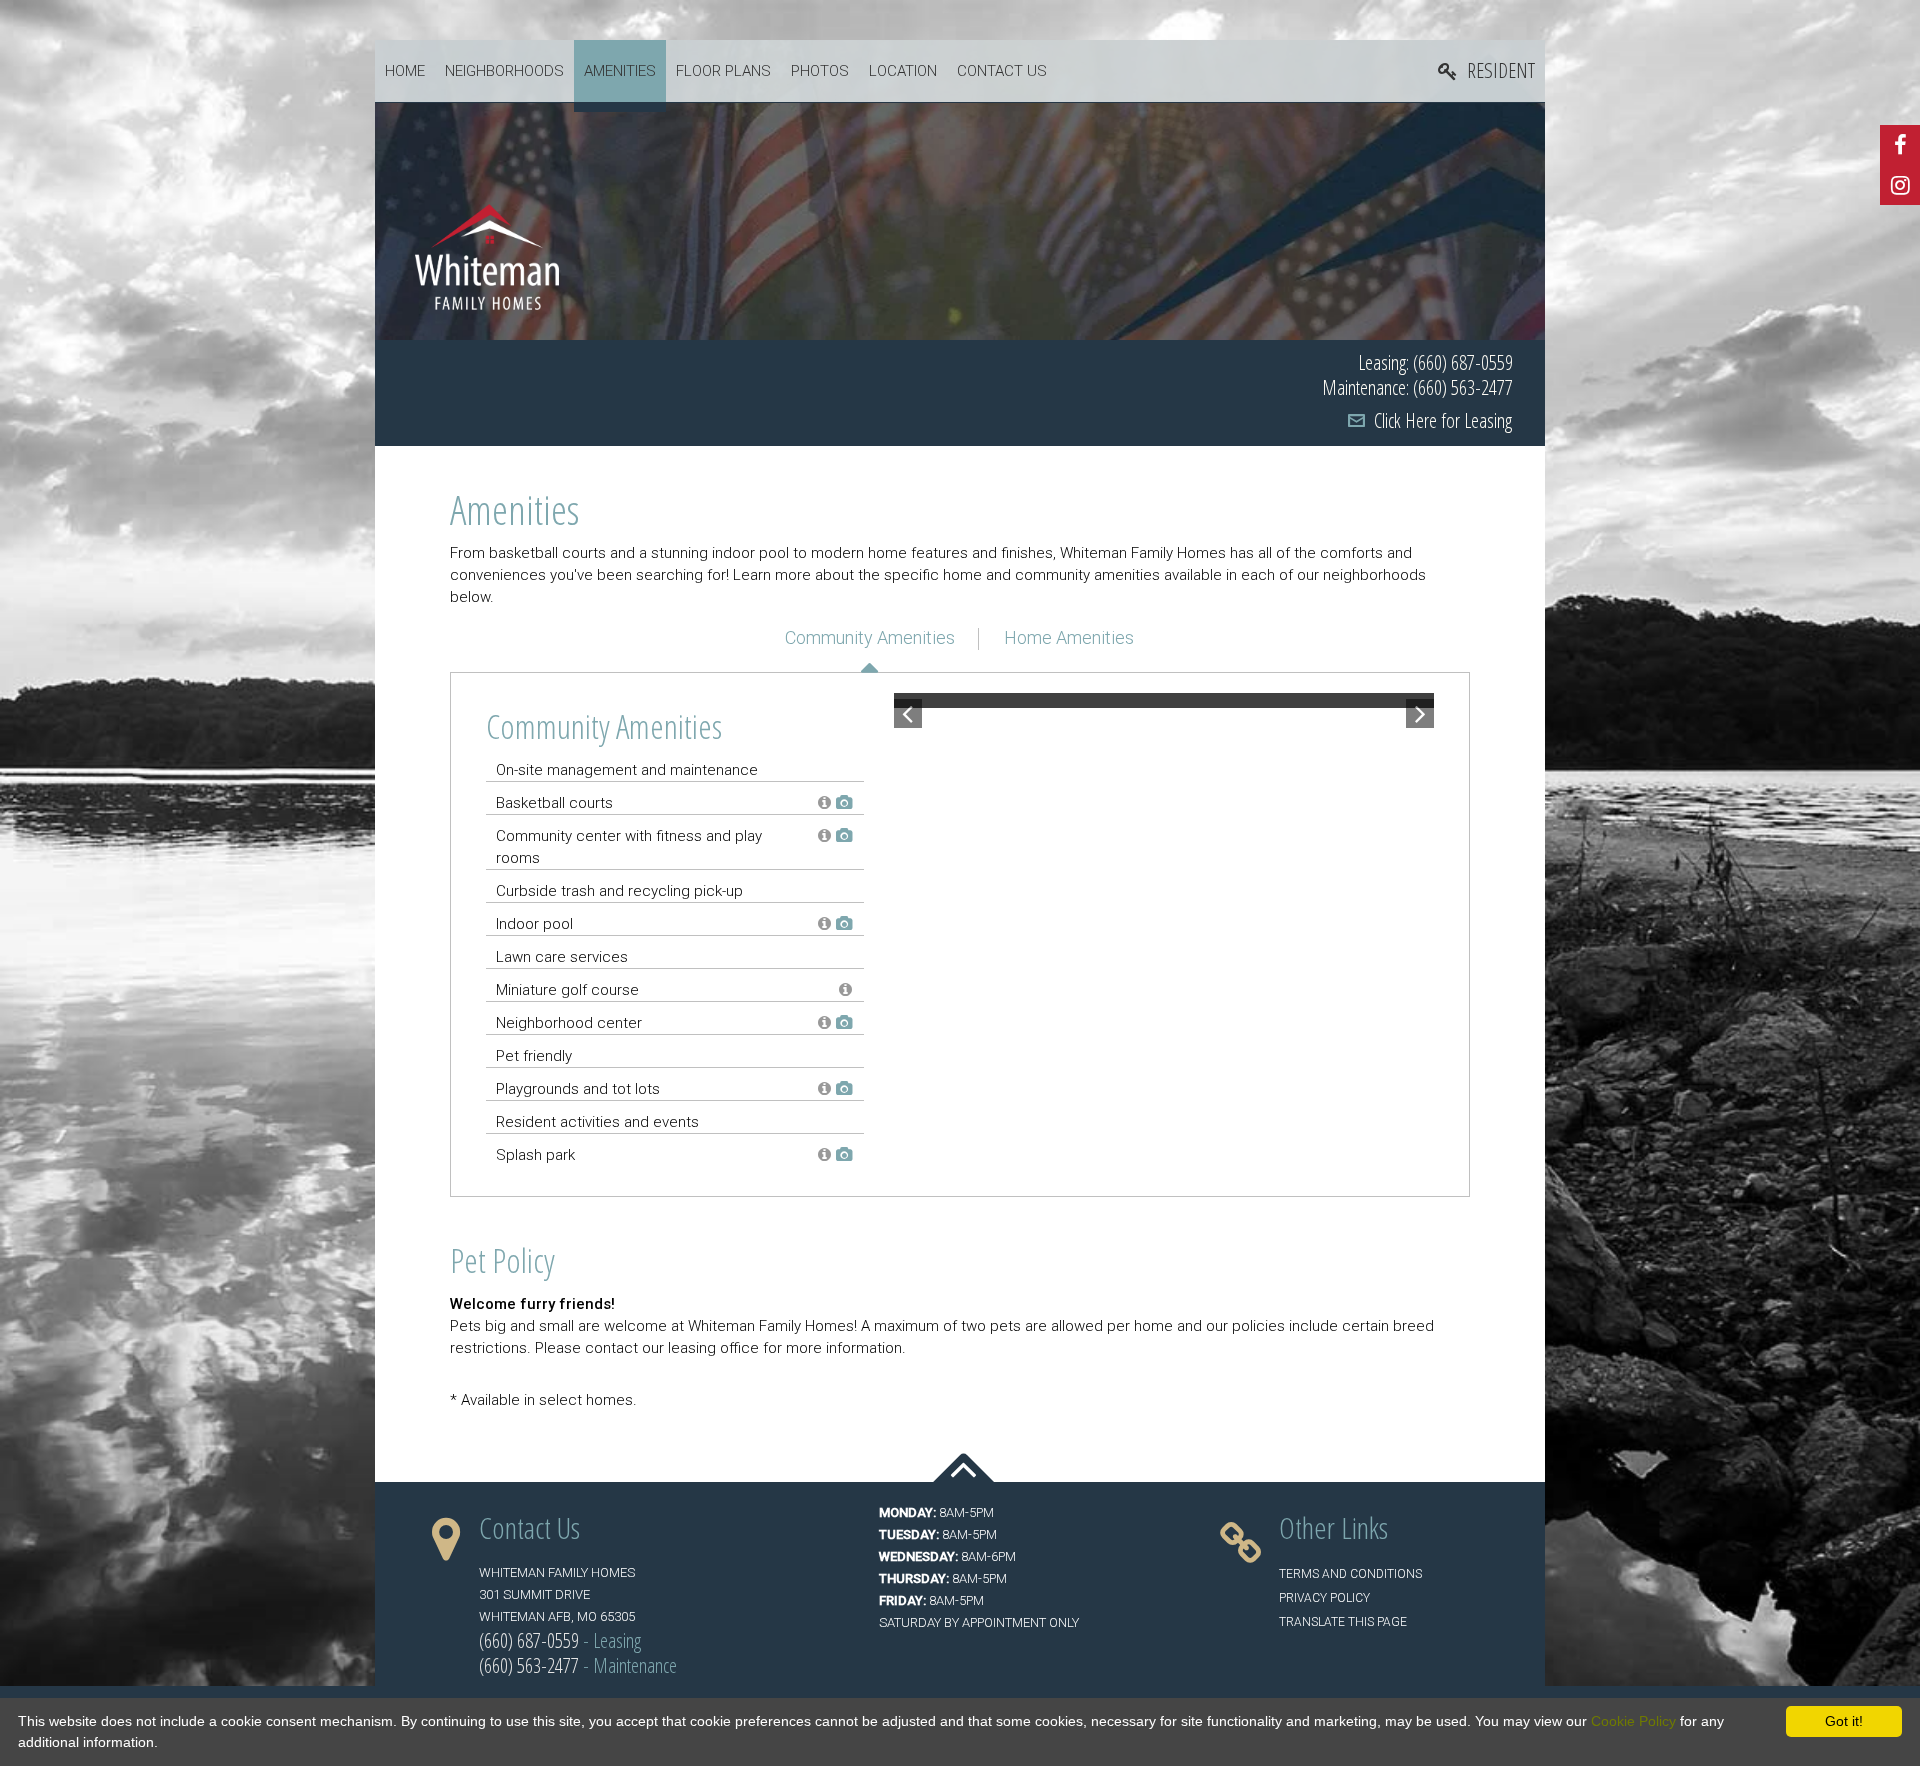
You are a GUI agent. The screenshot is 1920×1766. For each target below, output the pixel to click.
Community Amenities (870, 637)
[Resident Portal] (1486, 71)
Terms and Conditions (1350, 1574)
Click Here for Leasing (1443, 420)
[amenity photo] (841, 803)
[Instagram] (1900, 185)
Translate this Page (1343, 1622)
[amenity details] (822, 803)
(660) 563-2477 (529, 1665)
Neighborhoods (504, 71)
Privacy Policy (1324, 1598)
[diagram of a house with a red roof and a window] (487, 256)
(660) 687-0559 (529, 1640)
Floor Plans (723, 71)
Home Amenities (1069, 637)
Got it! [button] (1844, 1721)
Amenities (620, 71)
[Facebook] (1900, 145)
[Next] (1420, 700)
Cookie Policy (1633, 1721)
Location (903, 71)
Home (405, 71)
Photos (820, 71)
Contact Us (1002, 71)
